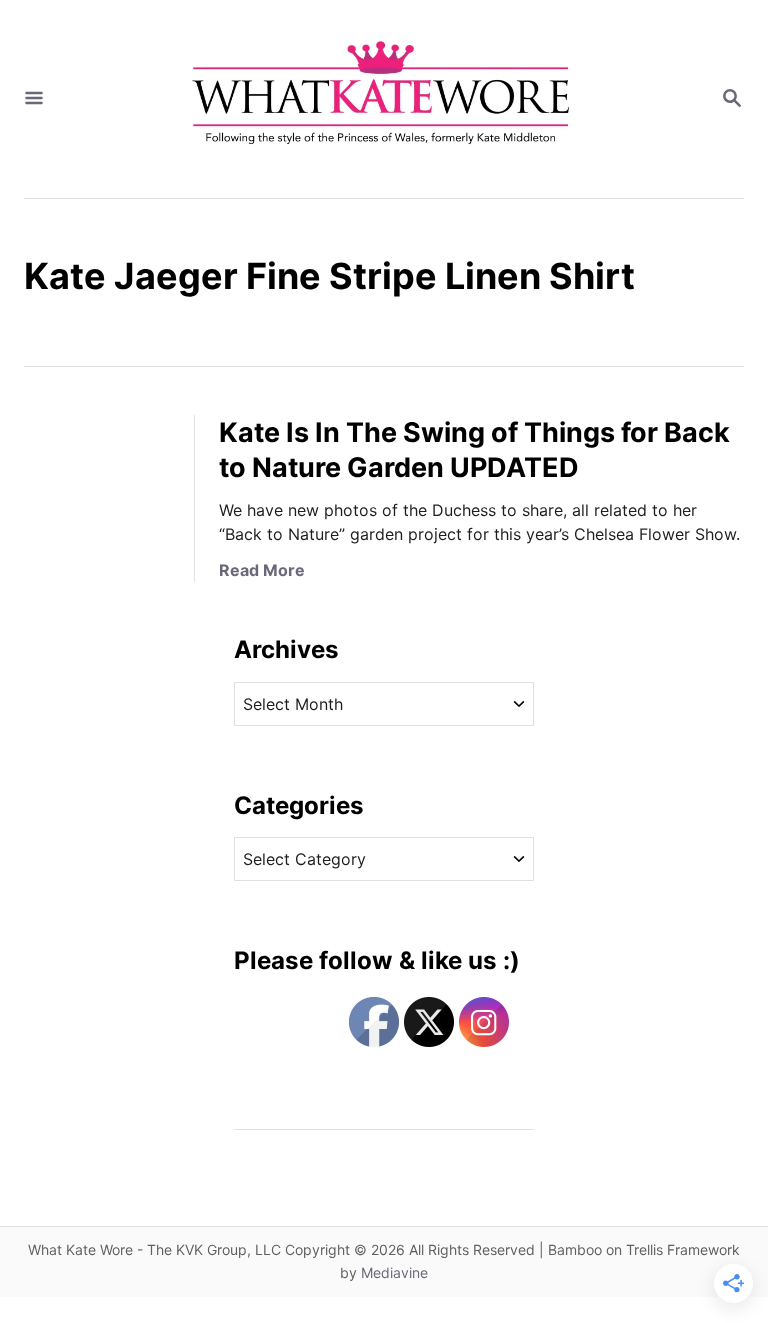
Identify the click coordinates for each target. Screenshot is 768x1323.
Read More (262, 570)
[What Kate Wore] (382, 99)
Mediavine (394, 1272)
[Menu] (34, 99)
